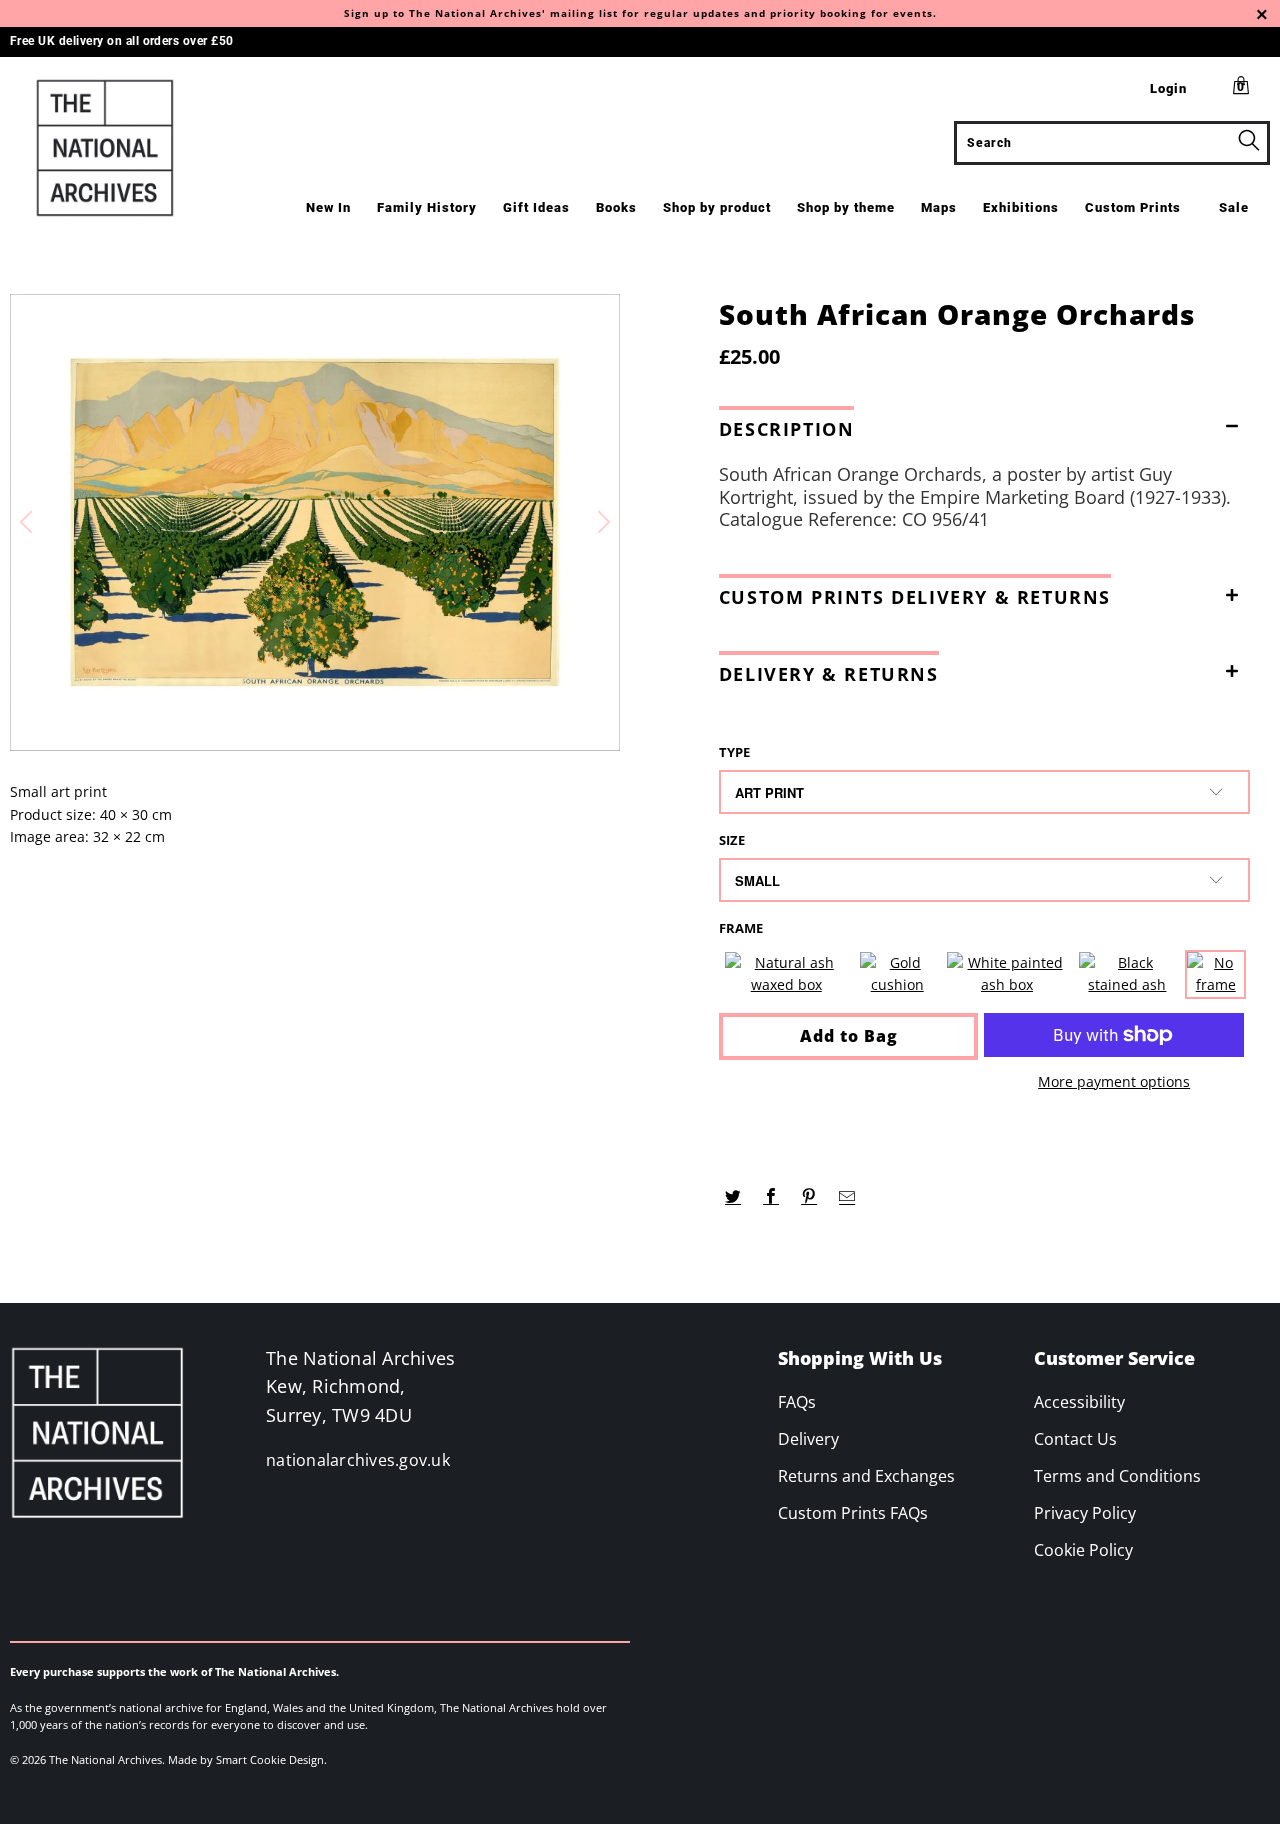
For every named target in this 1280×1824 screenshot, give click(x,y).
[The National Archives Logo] (112, 148)
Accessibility (1079, 1402)
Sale (1234, 207)
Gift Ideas (536, 207)
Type (734, 752)
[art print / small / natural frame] (786, 974)
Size (732, 840)
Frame (741, 928)
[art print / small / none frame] (1215, 974)
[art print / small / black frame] (1127, 974)
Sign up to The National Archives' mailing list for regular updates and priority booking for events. (640, 13)
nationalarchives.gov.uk (358, 1460)
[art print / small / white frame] (1007, 974)
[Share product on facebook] (771, 1197)
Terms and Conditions (1117, 1476)
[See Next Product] (601, 522)
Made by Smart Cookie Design (246, 1759)
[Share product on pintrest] (809, 1197)
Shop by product (717, 207)
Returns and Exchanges (866, 1476)
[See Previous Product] (29, 522)
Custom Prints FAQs (853, 1513)
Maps (939, 207)
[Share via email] (847, 1197)
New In (328, 207)
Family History (427, 207)
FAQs (797, 1402)
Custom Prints (1133, 207)
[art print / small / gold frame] (897, 974)
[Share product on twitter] (733, 1197)
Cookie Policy (1083, 1550)
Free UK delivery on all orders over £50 (122, 41)
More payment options (1114, 1081)
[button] (984, 425)
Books (616, 207)
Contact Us (1075, 1439)
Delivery (808, 1439)
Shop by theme (846, 207)
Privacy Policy (1085, 1513)
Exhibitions (1021, 207)
